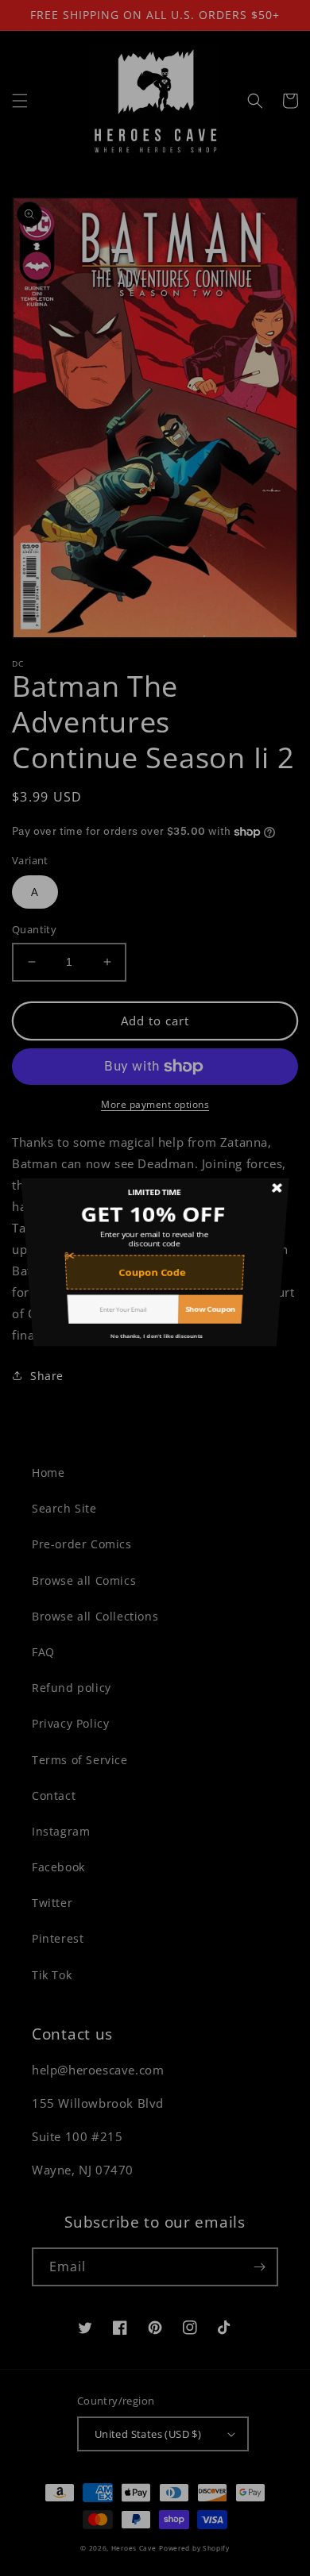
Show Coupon (217, 1343)
